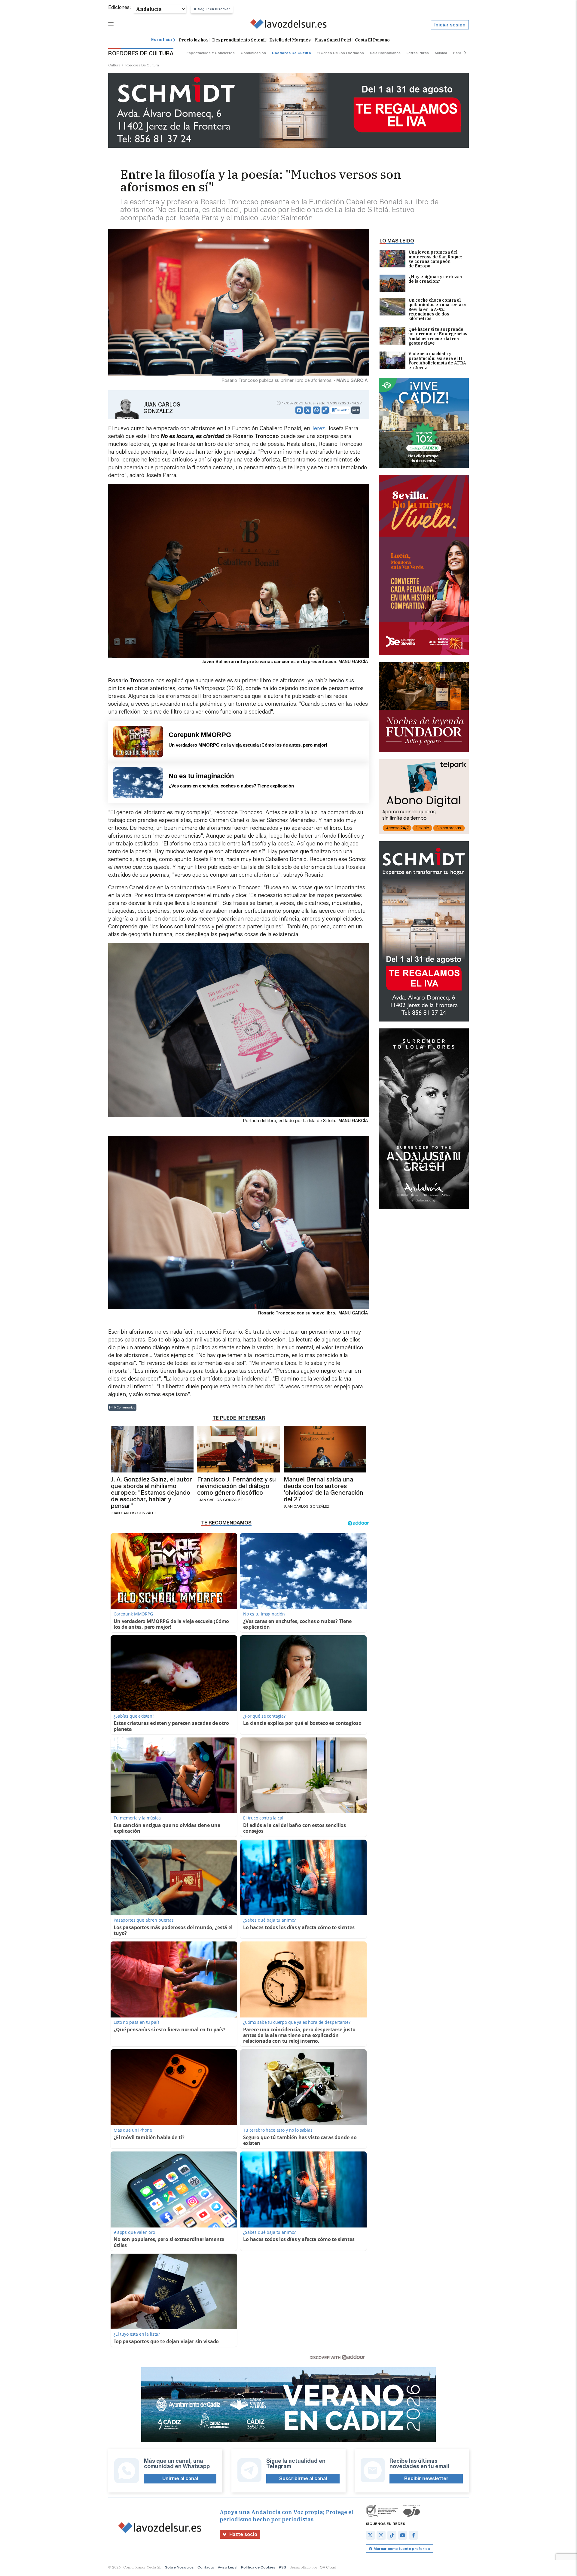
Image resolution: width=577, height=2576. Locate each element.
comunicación (253, 53)
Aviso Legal (228, 2567)
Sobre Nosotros (179, 2567)
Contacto (206, 2567)
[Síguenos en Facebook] (414, 2535)
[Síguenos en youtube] (403, 2535)
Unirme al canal (180, 2479)
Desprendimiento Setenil (239, 40)
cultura (114, 65)
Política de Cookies (258, 2567)
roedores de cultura (291, 53)
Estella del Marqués (290, 40)
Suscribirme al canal (303, 2479)
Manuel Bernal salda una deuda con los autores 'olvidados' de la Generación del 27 (324, 1489)
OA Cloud (328, 2567)
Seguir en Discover (214, 9)
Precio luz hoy (194, 40)
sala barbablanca (385, 53)
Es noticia (162, 40)
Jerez (318, 428)
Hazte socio (243, 2534)
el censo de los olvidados (340, 53)
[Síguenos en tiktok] (392, 2535)
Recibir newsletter (426, 2479)
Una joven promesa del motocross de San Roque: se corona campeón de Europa (435, 259)
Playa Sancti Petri (333, 40)
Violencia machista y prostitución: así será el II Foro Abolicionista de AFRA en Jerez (437, 361)
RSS (282, 2567)
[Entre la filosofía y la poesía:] (289, 25)
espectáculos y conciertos (211, 53)
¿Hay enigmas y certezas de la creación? (435, 279)
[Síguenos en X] (370, 2535)
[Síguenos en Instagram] (381, 2535)
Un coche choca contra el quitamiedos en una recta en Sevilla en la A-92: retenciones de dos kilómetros (438, 310)
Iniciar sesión (450, 25)
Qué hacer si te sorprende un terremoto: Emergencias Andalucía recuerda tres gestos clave (438, 336)
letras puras (418, 53)
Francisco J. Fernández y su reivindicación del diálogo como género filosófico (237, 1486)
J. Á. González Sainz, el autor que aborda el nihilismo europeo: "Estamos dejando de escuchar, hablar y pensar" (151, 1493)
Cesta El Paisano (372, 40)
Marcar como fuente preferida (402, 2549)
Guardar (343, 410)
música (441, 53)
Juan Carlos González (162, 408)
